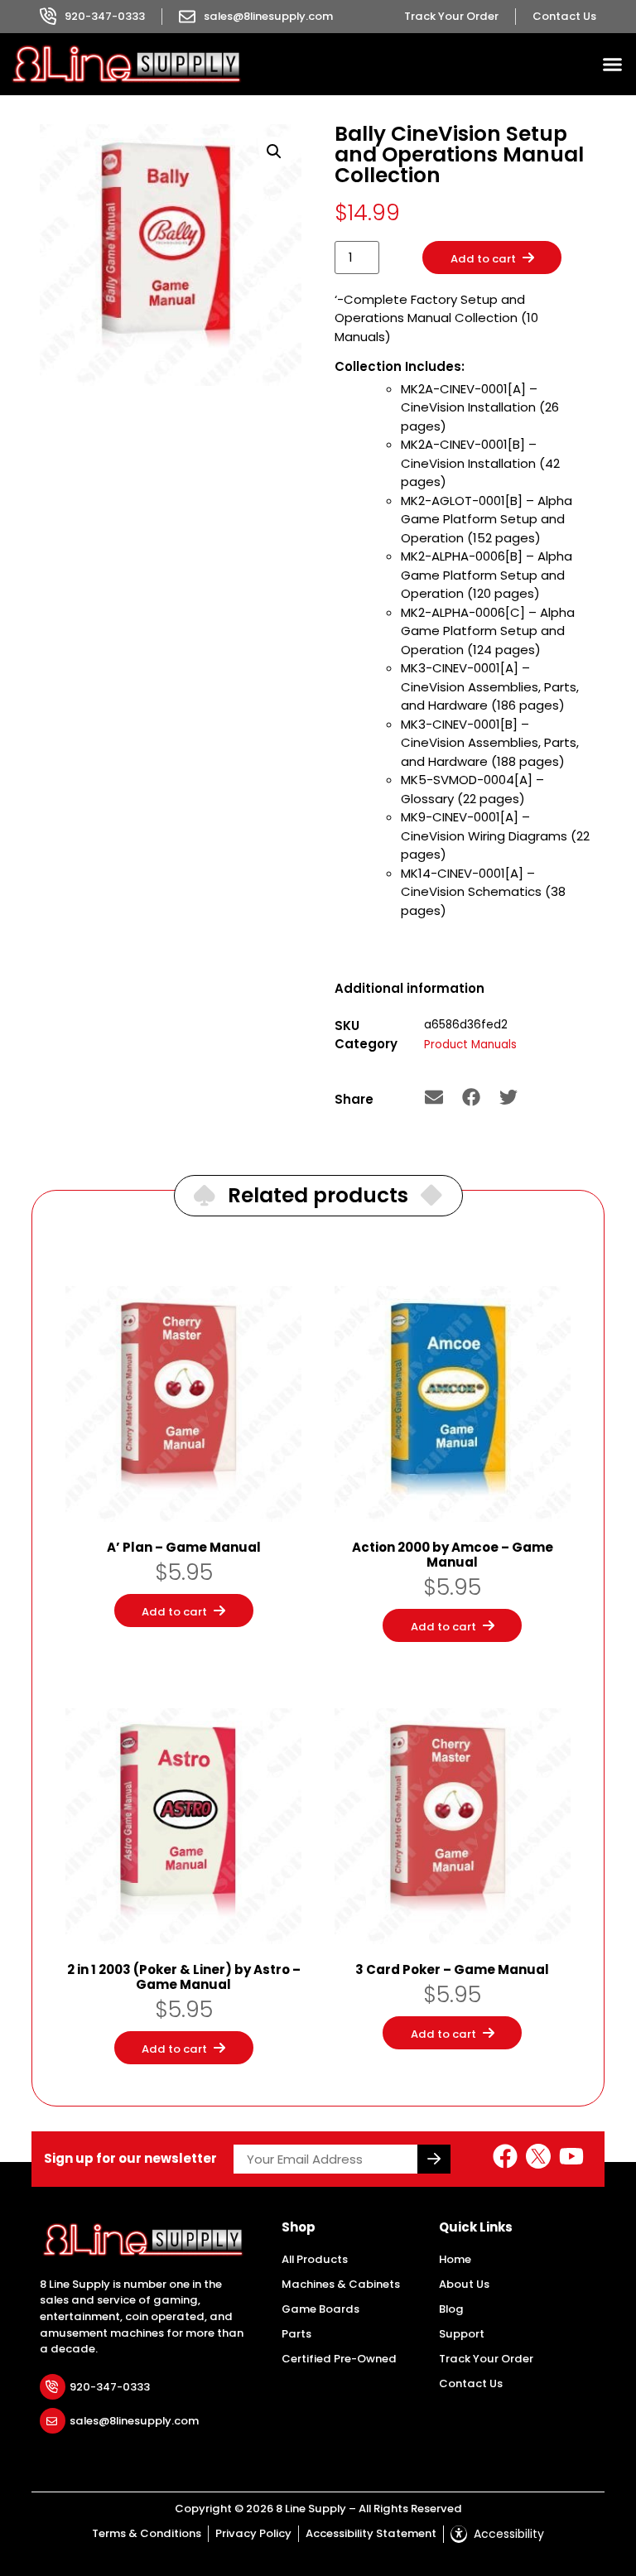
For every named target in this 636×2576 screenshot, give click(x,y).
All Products (315, 2259)
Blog (451, 2309)
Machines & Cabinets (341, 2284)
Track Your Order (486, 2359)
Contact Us (471, 2383)
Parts (296, 2334)
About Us (464, 2284)
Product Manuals (470, 1045)
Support (462, 2334)
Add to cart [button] (174, 1612)
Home (455, 2259)
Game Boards (320, 2309)
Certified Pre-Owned (339, 2359)
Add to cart (483, 259)
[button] (613, 65)
